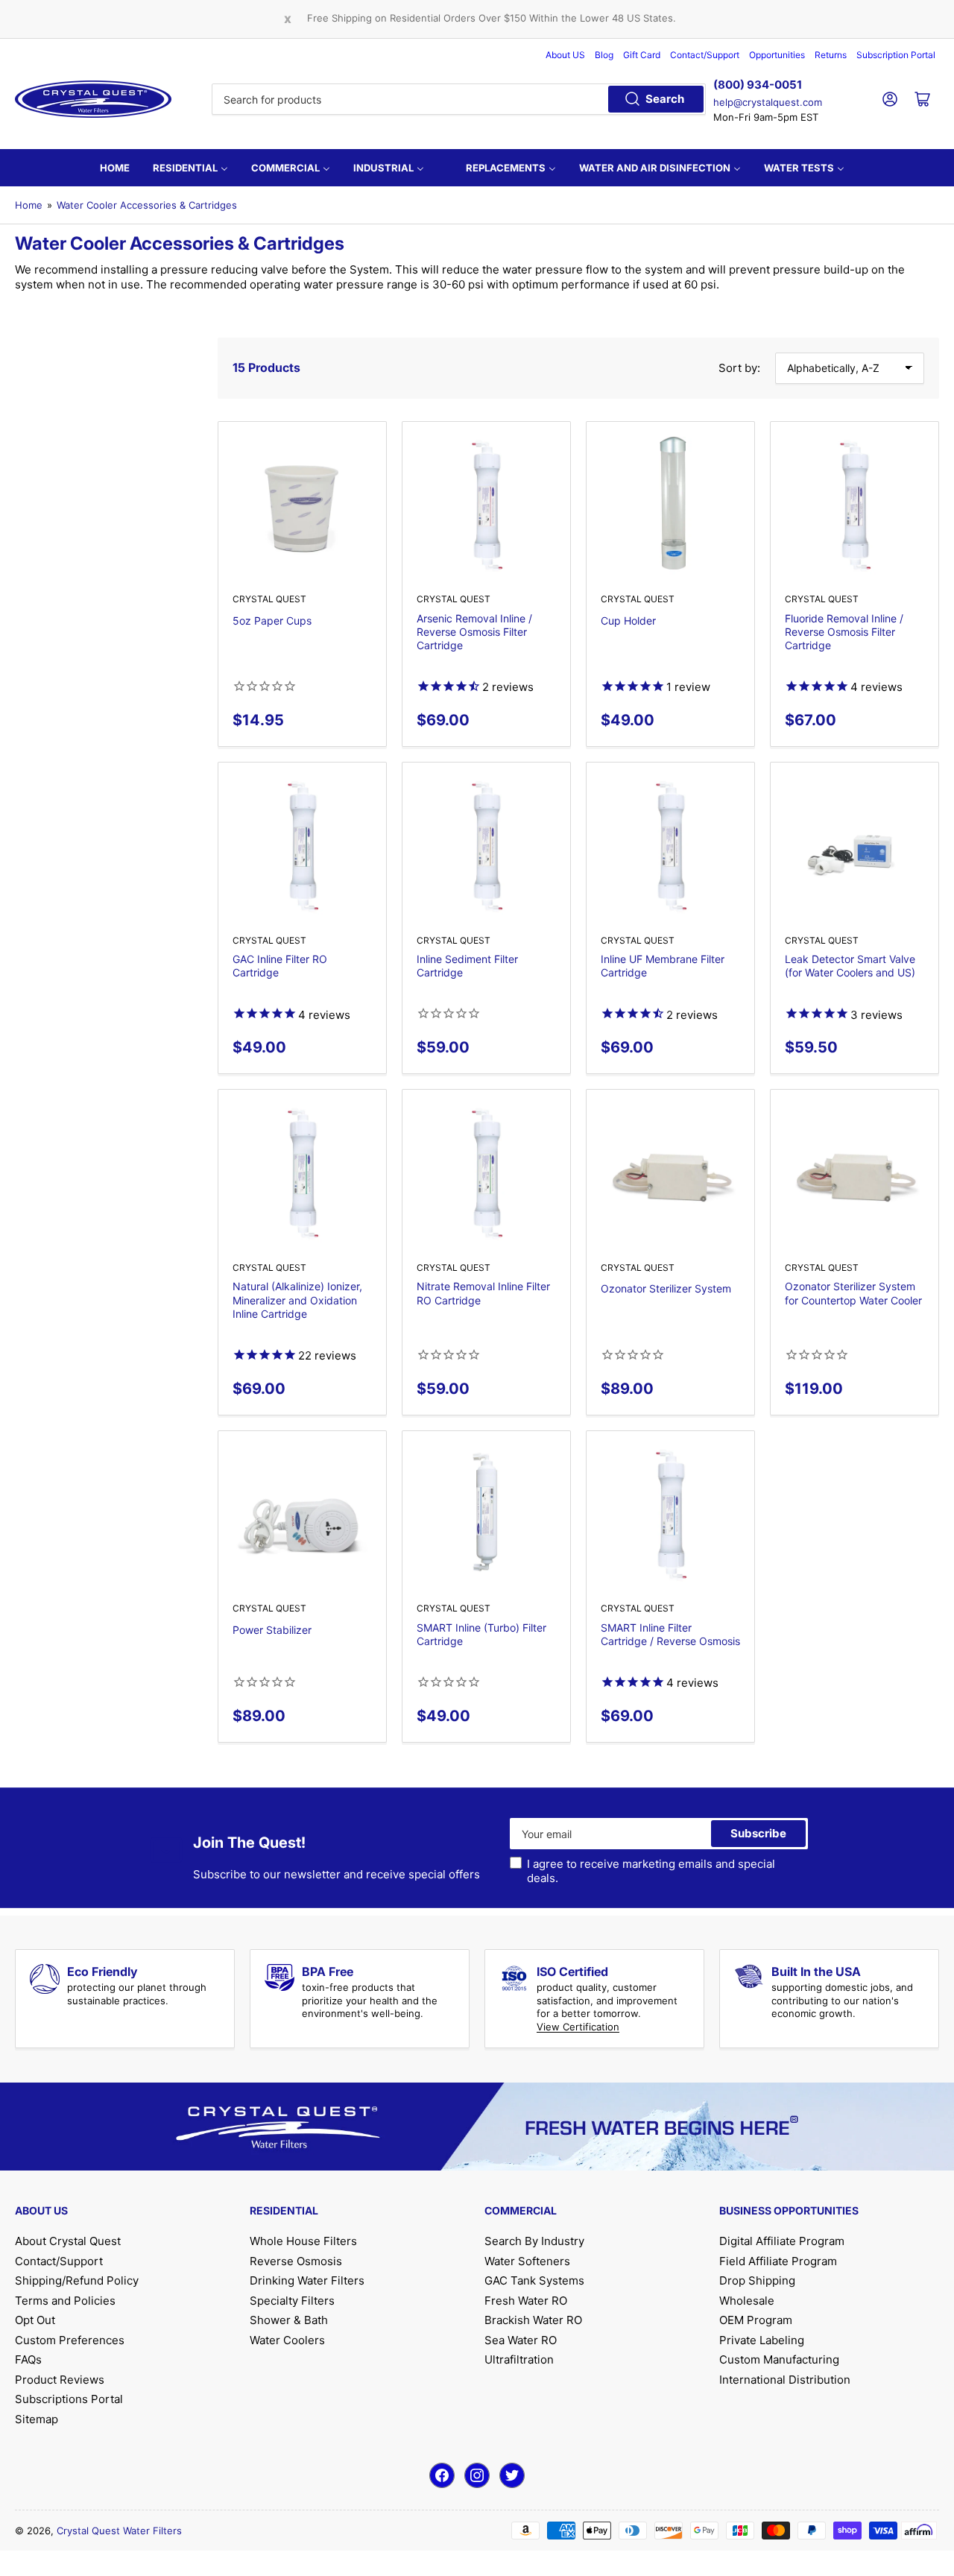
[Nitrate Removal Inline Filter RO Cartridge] (486, 1174)
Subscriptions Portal (69, 2399)
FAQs (28, 2359)
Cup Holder (628, 621)
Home (29, 205)
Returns (831, 55)
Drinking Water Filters (307, 2280)
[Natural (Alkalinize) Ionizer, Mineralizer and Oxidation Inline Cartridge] (302, 1174)
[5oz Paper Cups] (302, 506)
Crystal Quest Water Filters (119, 2531)
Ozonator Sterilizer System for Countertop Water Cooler (853, 1293)
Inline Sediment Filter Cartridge (467, 966)
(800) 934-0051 (758, 85)
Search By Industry (534, 2241)
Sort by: (739, 368)
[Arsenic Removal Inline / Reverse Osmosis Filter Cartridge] (486, 506)
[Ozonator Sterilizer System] (670, 1174)
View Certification (578, 2027)
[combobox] (459, 99)
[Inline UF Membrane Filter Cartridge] (670, 846)
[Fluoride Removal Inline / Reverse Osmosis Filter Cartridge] (855, 506)
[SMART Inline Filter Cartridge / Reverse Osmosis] (670, 1515)
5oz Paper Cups (272, 621)
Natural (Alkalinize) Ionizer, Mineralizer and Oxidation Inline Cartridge (297, 1300)
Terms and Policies (65, 2301)
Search (665, 99)
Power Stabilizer (272, 1630)
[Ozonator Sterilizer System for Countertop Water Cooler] (855, 1174)
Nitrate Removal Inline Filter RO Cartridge (483, 1293)
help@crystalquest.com (768, 102)
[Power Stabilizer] (302, 1515)
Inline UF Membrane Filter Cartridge (663, 966)
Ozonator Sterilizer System (666, 1288)
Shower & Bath (289, 2320)
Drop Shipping (757, 2280)
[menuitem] (115, 168)
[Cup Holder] (670, 506)
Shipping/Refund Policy (77, 2280)
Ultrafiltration (519, 2359)
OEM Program (756, 2320)
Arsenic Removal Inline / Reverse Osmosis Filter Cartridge (474, 632)
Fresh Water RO (526, 2301)
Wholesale (747, 2301)
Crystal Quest (269, 599)
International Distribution (785, 2380)
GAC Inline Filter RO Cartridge (280, 966)
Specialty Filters (292, 2301)
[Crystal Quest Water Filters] (93, 99)
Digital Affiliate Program (782, 2241)
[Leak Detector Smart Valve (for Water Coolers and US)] (855, 846)
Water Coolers (287, 2340)
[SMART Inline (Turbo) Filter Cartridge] (486, 1515)
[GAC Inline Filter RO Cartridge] (302, 846)
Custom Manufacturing (779, 2359)
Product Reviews (60, 2380)
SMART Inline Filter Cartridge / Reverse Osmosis (670, 1634)
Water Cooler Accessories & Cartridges (147, 205)
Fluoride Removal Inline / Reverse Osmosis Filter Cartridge (844, 632)
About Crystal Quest (68, 2241)
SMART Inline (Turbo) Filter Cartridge (481, 1634)
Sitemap (37, 2419)
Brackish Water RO (533, 2320)
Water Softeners (527, 2261)
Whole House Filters (303, 2241)
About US (565, 55)
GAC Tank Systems (534, 2280)
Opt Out (35, 2320)
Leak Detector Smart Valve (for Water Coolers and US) (850, 966)
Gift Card (642, 55)
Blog (604, 55)
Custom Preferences (70, 2340)
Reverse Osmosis (296, 2261)
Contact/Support (705, 55)
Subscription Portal (896, 55)
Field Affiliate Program (778, 2261)
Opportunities (777, 55)
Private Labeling (762, 2340)
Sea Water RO (521, 2340)
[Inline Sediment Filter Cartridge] (486, 846)
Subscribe (758, 1833)
